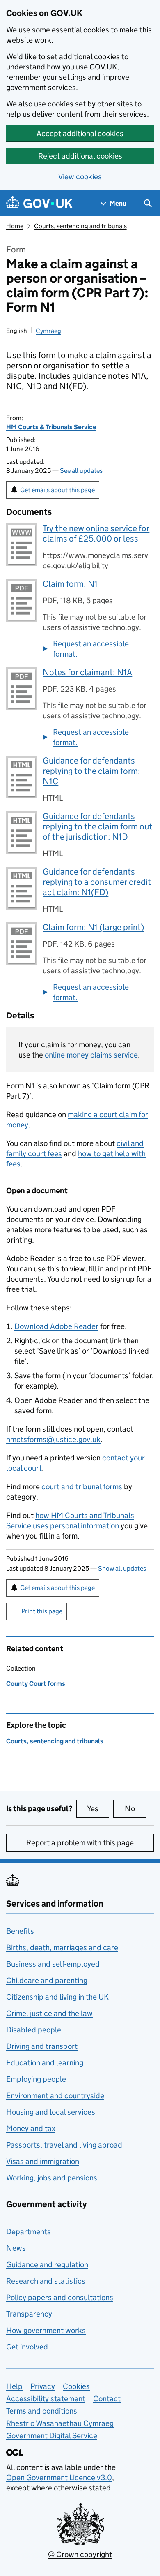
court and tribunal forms (82, 1487)
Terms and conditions (42, 2411)
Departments (29, 2232)
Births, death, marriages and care (62, 1948)
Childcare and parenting (47, 1980)
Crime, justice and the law (49, 2013)
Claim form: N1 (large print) (93, 927)
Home (15, 226)
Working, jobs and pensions (52, 2178)
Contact (107, 2399)
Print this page (42, 1611)
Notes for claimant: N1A (87, 672)
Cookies (76, 2386)
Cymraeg (48, 331)
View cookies (80, 177)
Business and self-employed (53, 1964)
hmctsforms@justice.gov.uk (53, 1439)
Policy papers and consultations (60, 2297)
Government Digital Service (52, 2436)
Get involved (27, 2347)
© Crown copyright (80, 2554)
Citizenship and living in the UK (57, 1997)
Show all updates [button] (122, 1568)
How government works (46, 2330)
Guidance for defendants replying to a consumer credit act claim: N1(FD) (97, 882)
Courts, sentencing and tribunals (80, 226)
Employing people (36, 2079)
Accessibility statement (46, 2399)
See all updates (81, 471)
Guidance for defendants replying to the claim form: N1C (91, 771)
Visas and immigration (43, 2161)
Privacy (43, 2386)
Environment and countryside (55, 2096)
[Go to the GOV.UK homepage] (39, 203)
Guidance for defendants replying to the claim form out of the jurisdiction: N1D (97, 826)
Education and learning (45, 2063)
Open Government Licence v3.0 (59, 2478)
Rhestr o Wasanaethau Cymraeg (60, 2423)
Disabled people (34, 2030)
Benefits (20, 1931)
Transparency (29, 2314)
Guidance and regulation (47, 2265)
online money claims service (91, 1055)
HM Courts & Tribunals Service (51, 427)
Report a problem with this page (80, 1843)
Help (14, 2386)
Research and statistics (46, 2281)
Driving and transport (42, 2046)
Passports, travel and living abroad (64, 2145)
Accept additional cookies (80, 133)
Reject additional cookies (80, 156)
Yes (98, 1809)
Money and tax (31, 2128)
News (16, 2248)
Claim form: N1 (70, 584)
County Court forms (36, 1684)
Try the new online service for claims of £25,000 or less (96, 533)
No (135, 1809)
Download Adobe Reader (56, 1326)
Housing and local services (51, 2112)
